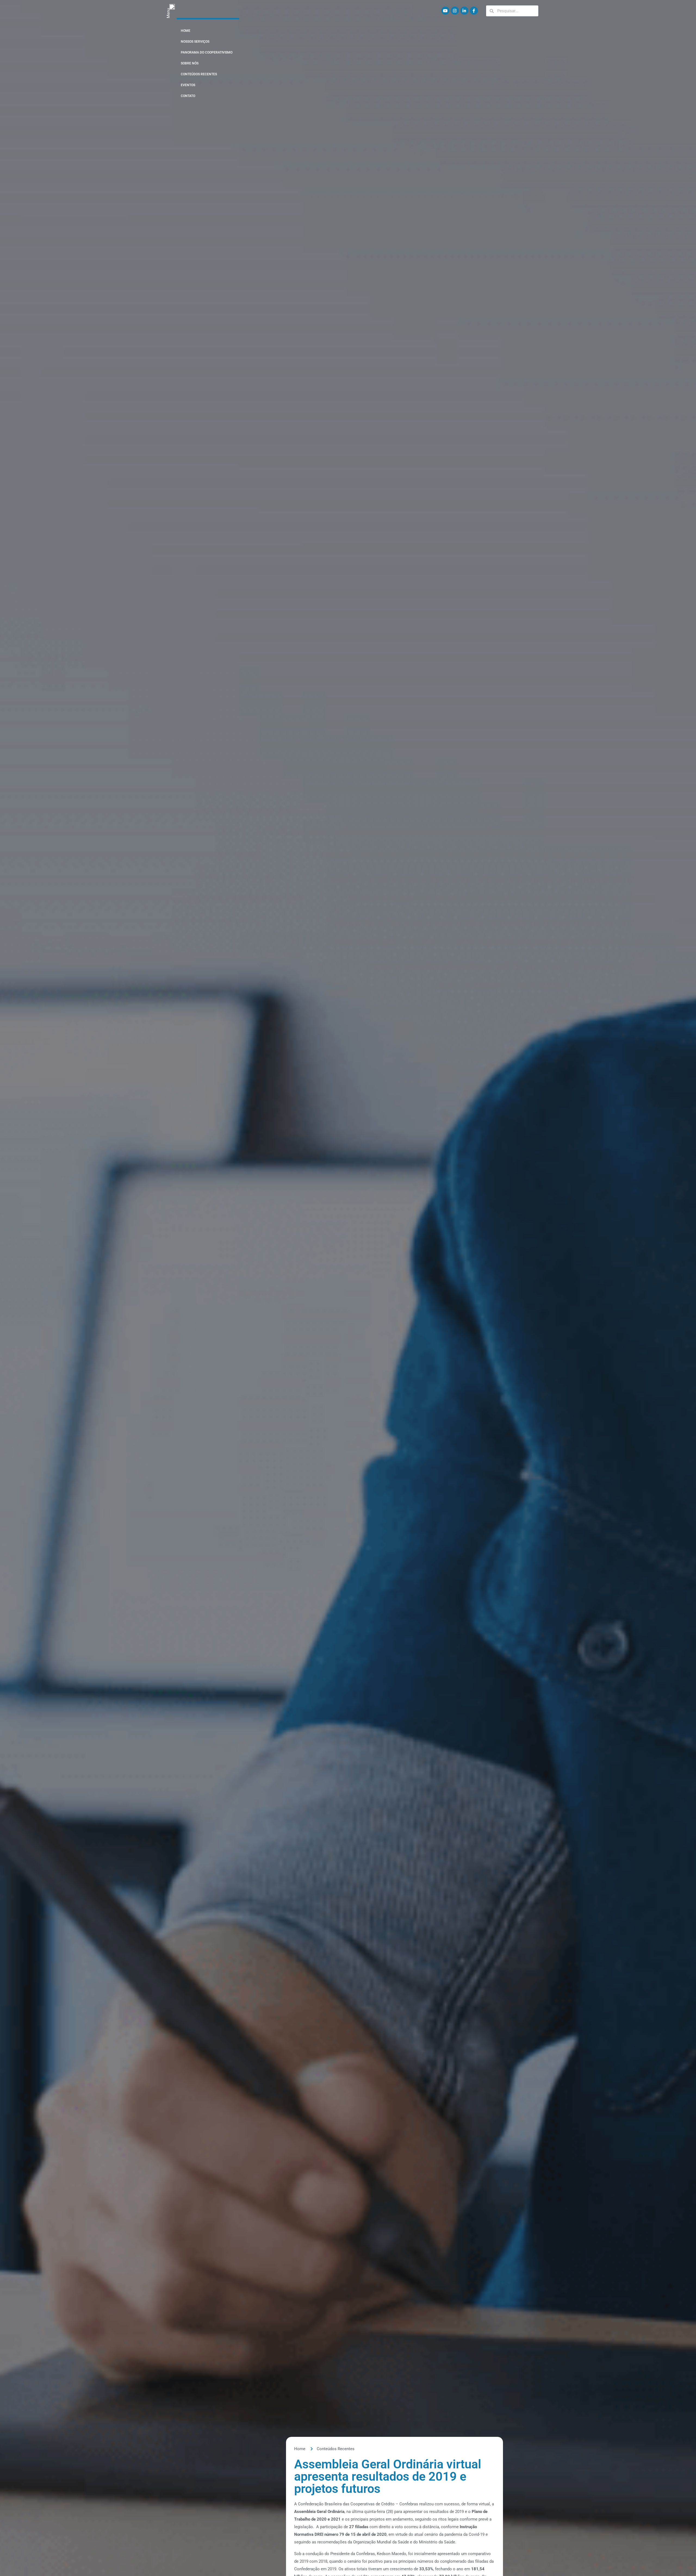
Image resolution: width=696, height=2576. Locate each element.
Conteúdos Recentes (199, 74)
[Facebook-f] (474, 11)
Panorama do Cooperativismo (207, 52)
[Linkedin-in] (464, 11)
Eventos (188, 85)
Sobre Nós (190, 63)
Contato (188, 96)
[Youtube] (445, 11)
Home (186, 31)
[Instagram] (455, 11)
